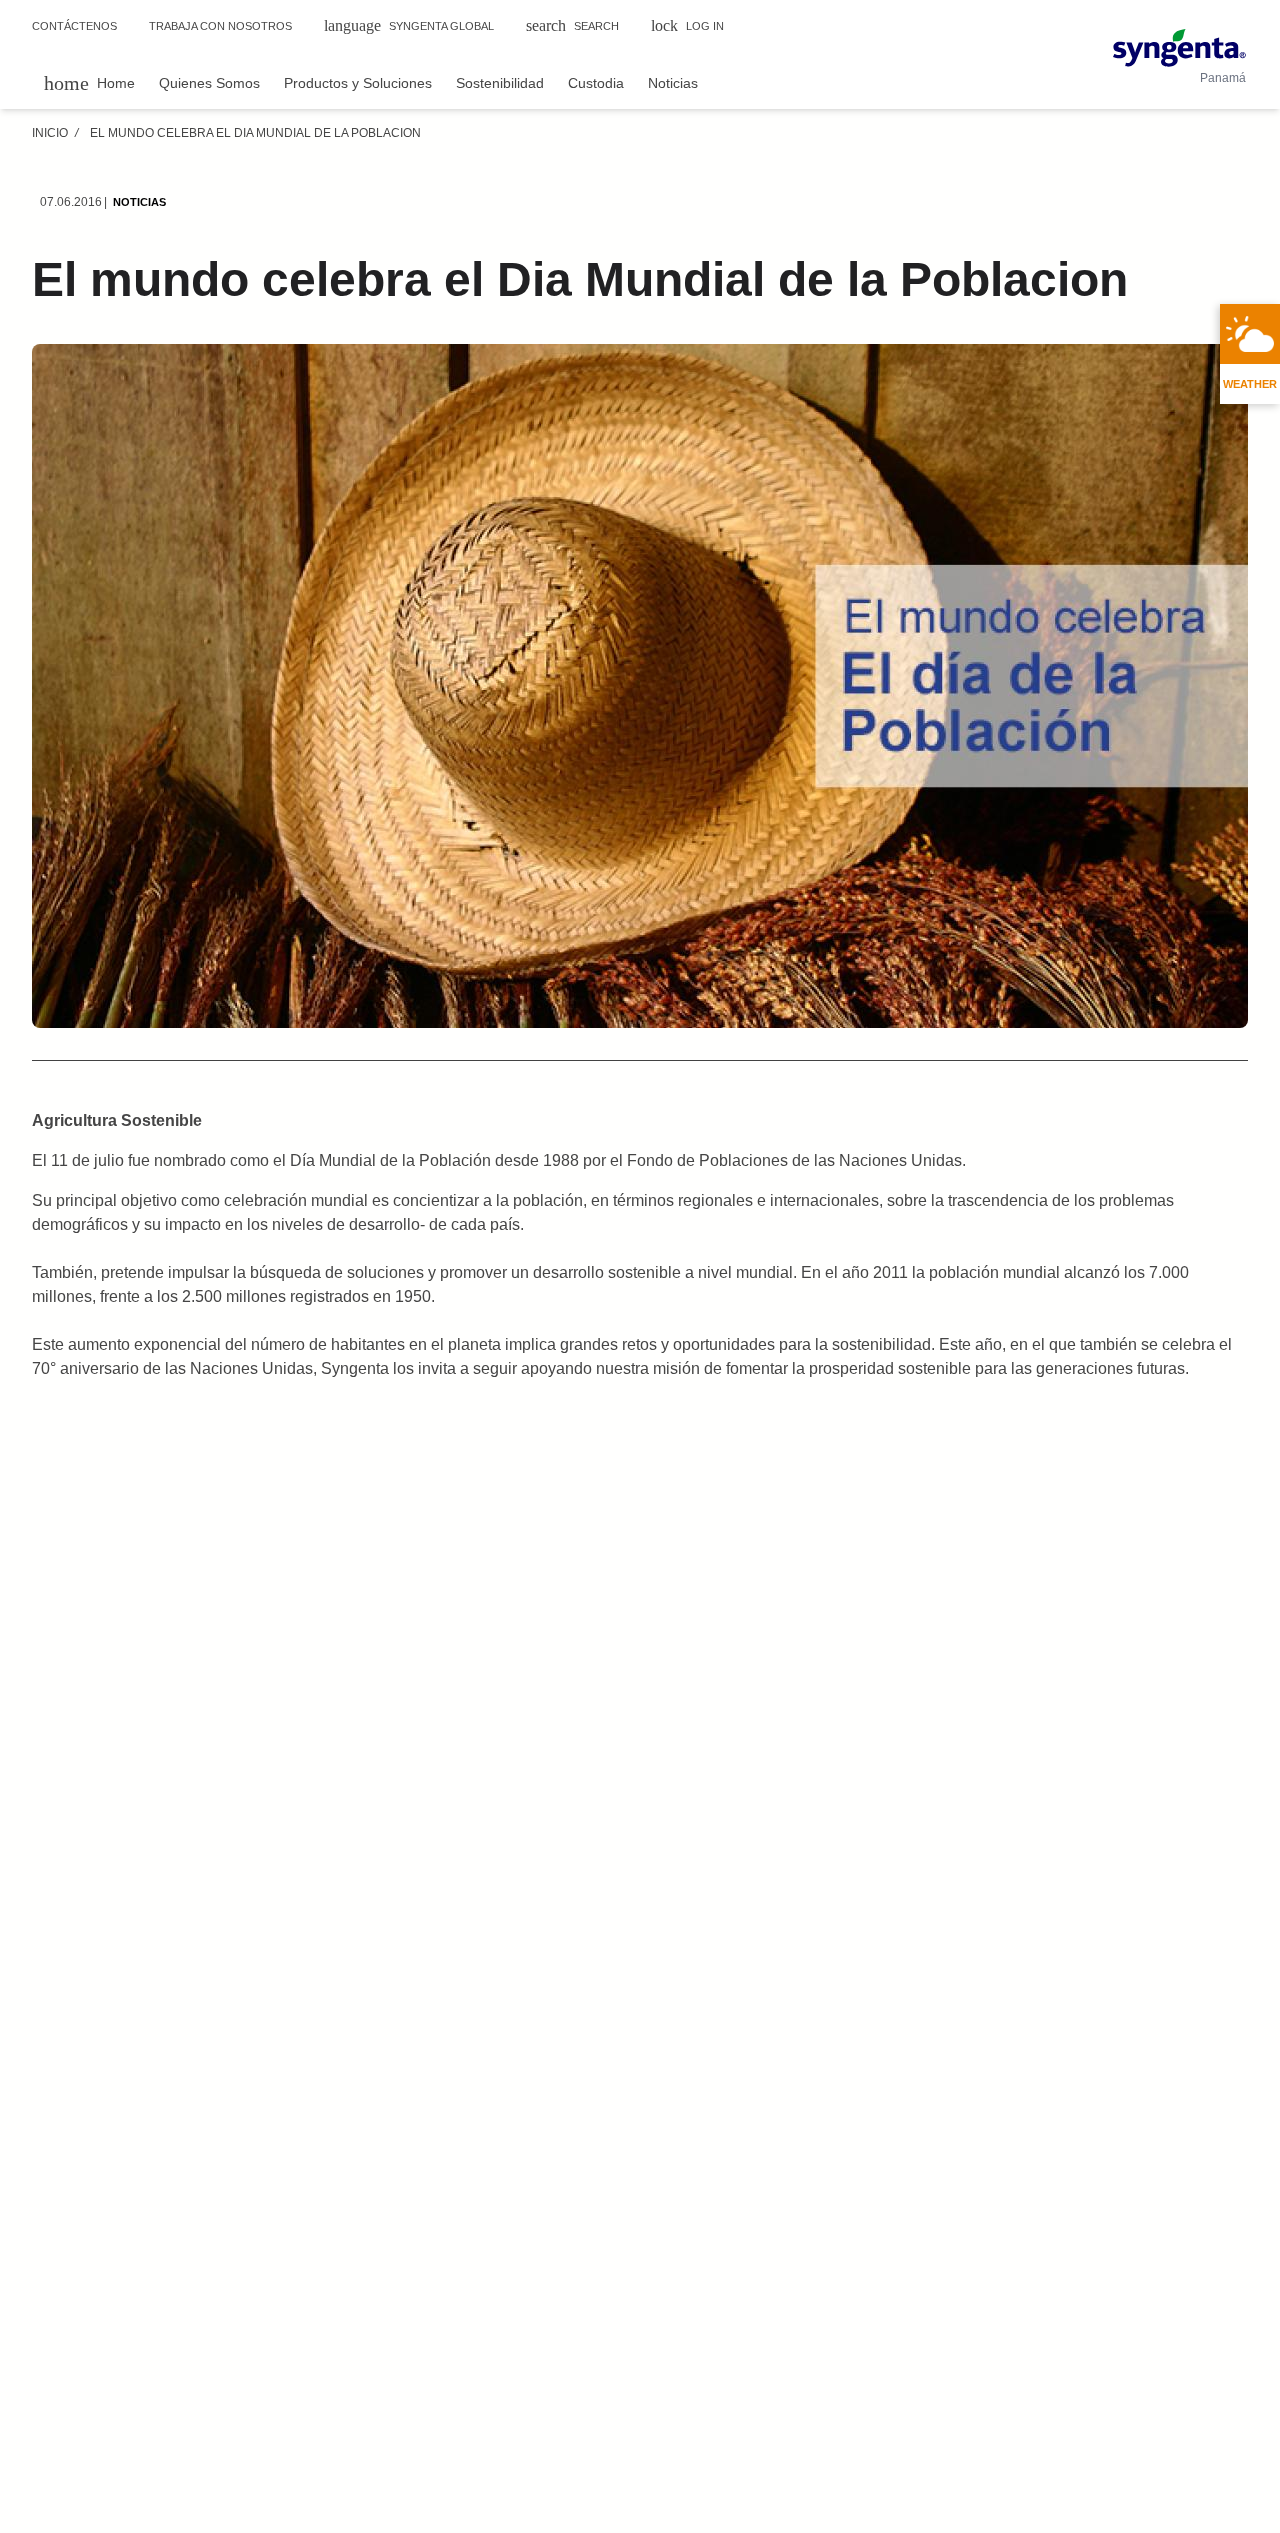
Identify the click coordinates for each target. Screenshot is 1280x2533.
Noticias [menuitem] (673, 83)
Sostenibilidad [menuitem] (500, 83)
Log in (687, 25)
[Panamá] (1179, 48)
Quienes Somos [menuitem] (209, 83)
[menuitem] (89, 82)
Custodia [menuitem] (596, 83)
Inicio (50, 133)
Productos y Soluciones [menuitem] (358, 83)
